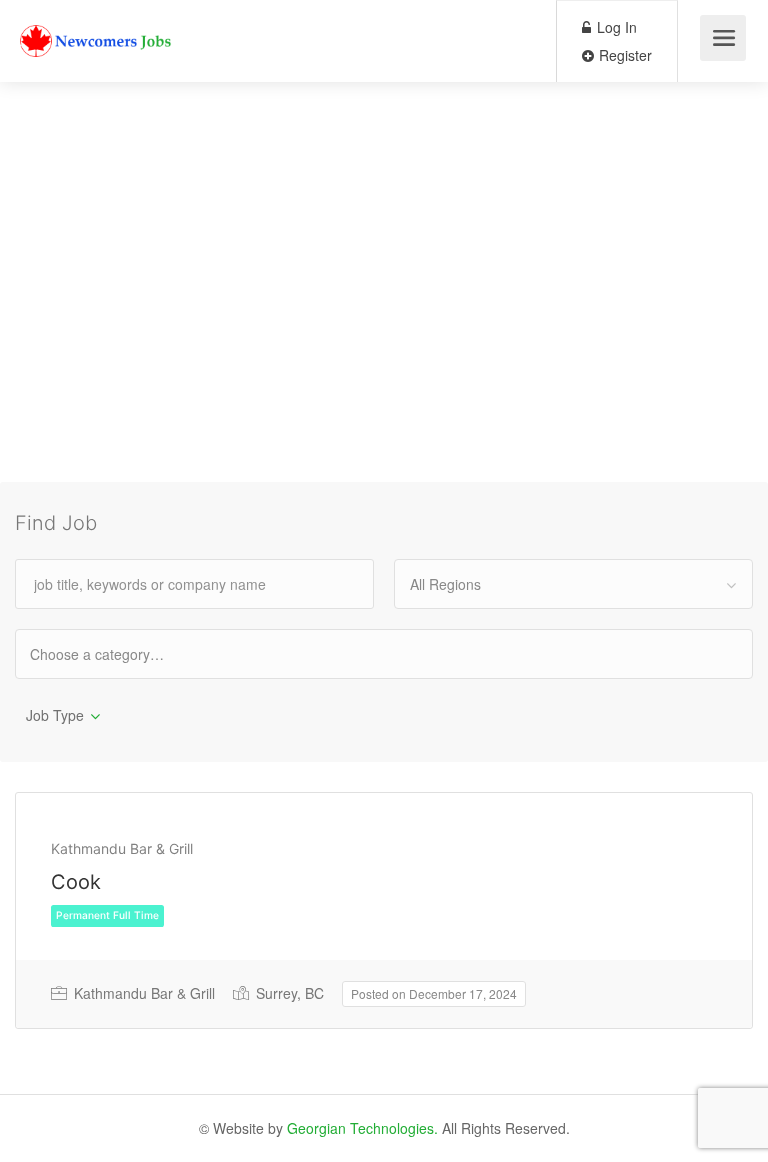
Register (623, 55)
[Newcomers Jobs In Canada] (97, 25)
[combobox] (573, 584)
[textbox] (114, 653)
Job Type (55, 715)
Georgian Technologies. (362, 1128)
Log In (615, 27)
